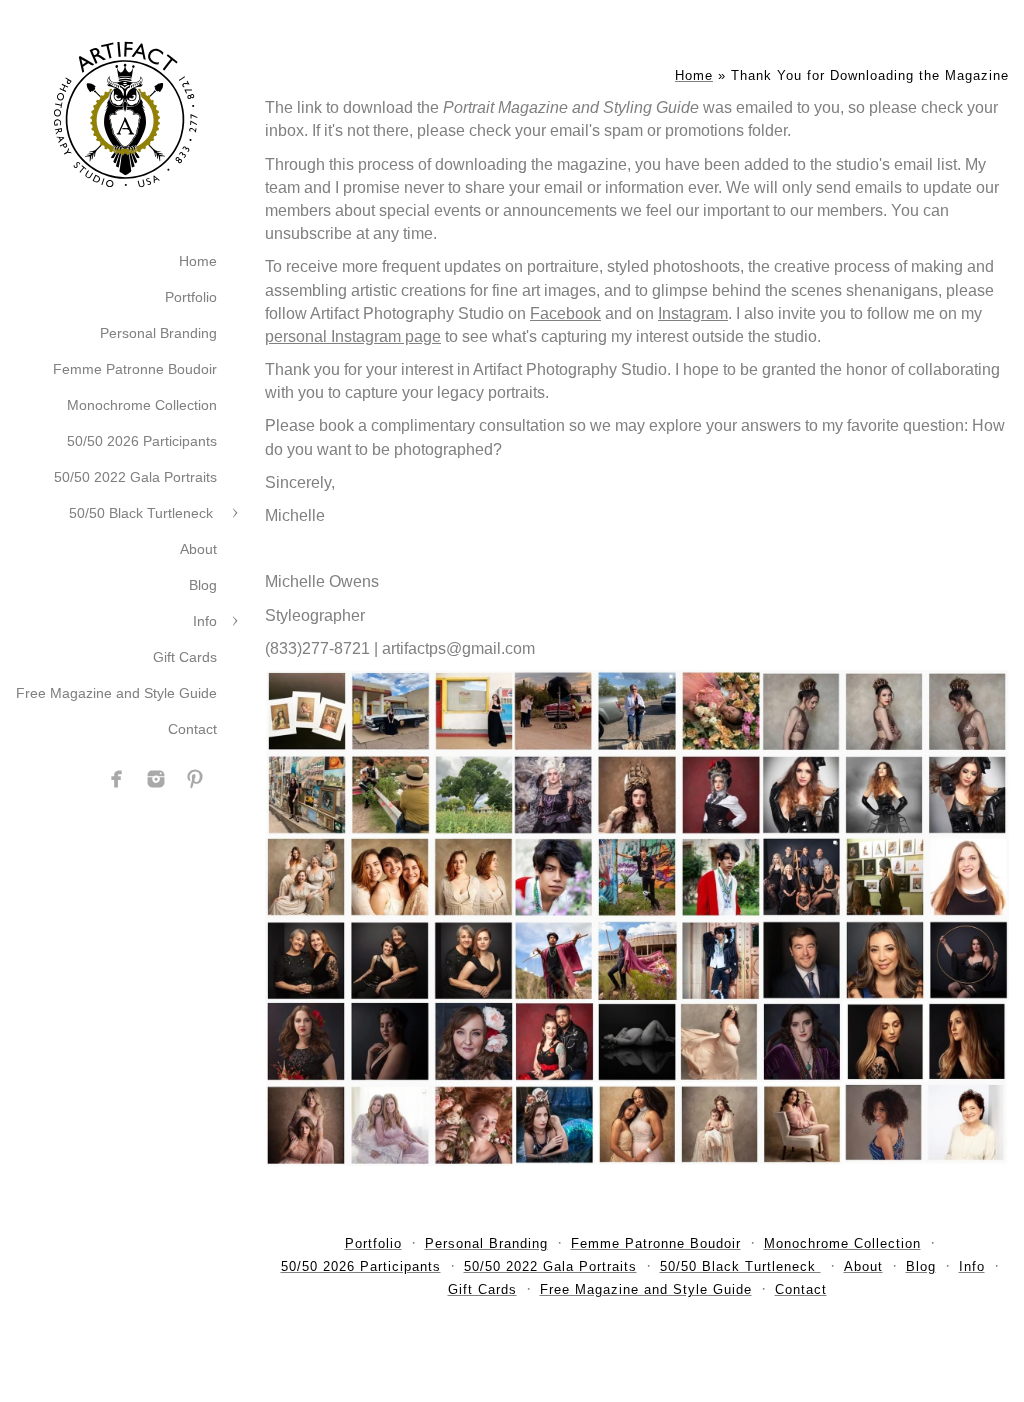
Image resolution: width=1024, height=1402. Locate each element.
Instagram (693, 313)
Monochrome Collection (142, 405)
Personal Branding (158, 333)
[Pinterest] (195, 779)
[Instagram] (156, 779)
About (198, 549)
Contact (192, 729)
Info (205, 621)
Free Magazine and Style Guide (116, 693)
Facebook (565, 313)
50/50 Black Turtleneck (143, 513)
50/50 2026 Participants (142, 441)
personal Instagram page (353, 336)
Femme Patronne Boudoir (135, 369)
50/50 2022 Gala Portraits (135, 477)
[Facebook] (117, 779)
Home (198, 261)
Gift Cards (185, 657)
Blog (203, 585)
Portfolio (191, 297)
